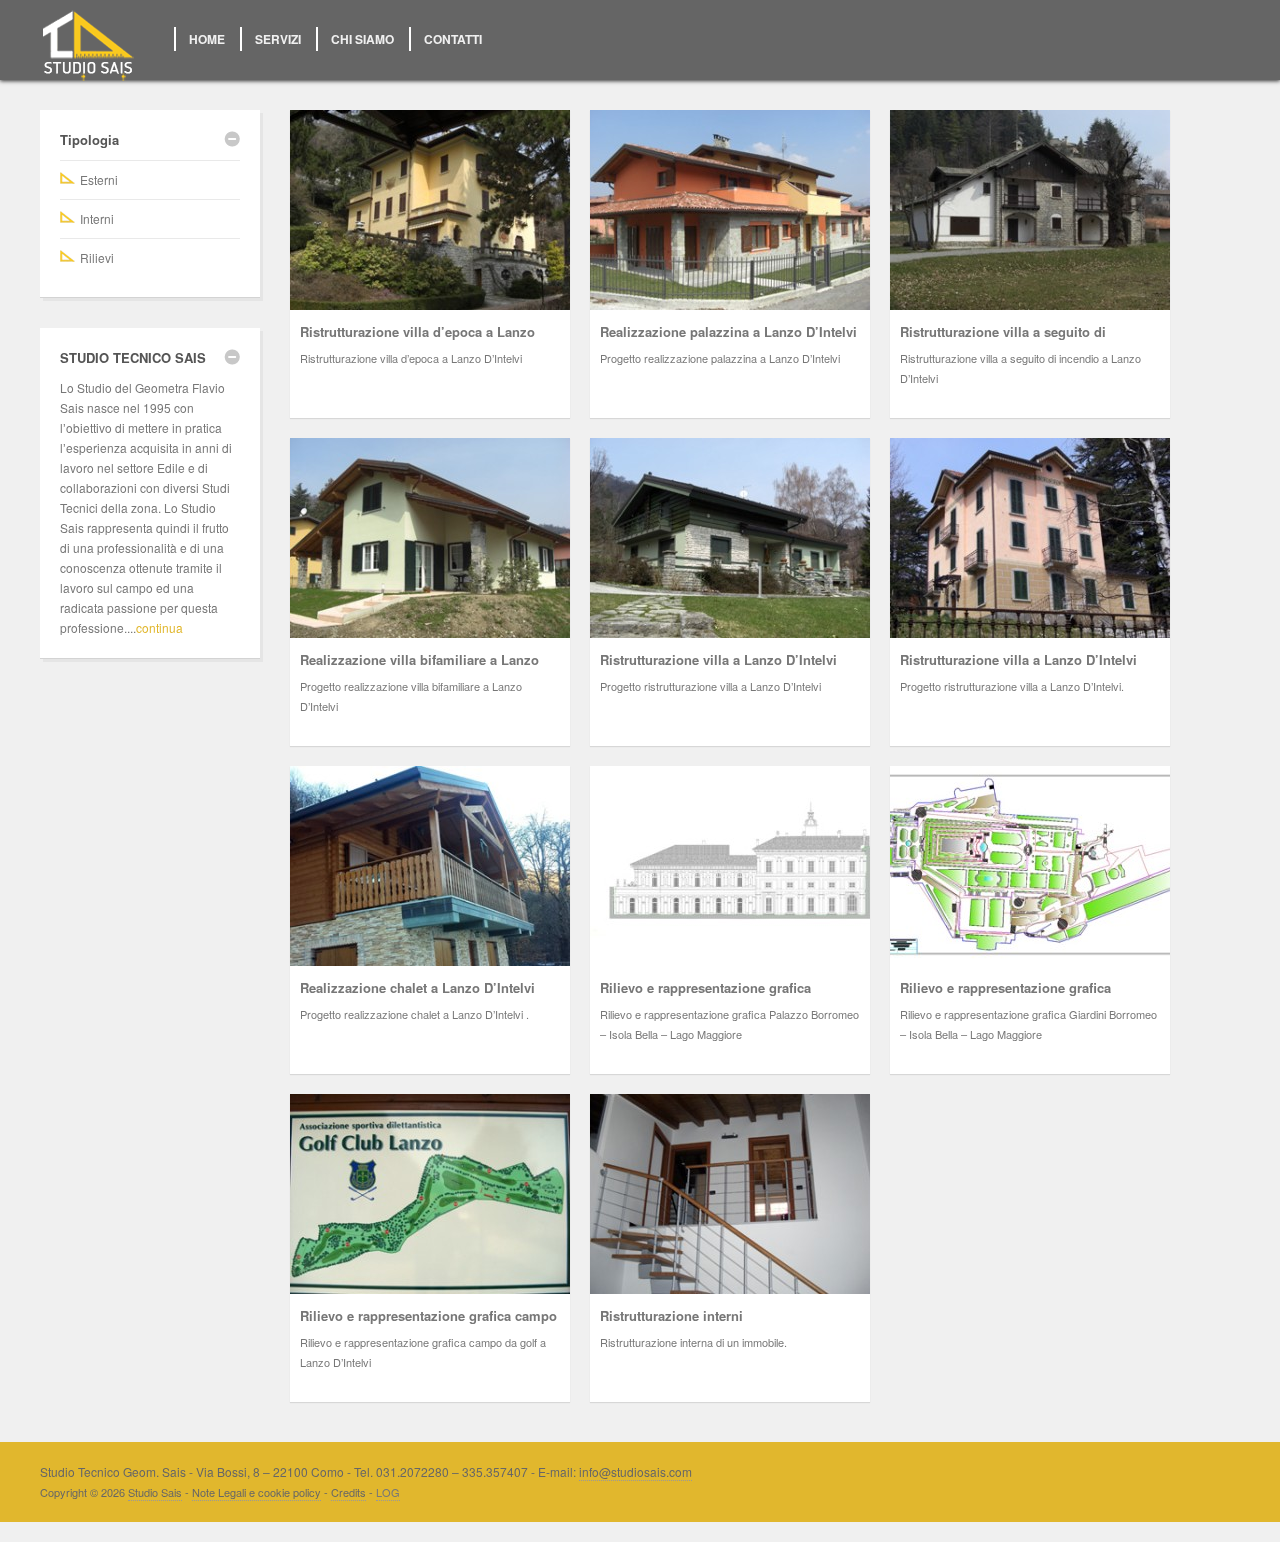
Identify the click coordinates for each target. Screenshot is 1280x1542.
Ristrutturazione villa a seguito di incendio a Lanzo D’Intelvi (1003, 341)
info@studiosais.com (635, 1471)
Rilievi (97, 257)
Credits (348, 1492)
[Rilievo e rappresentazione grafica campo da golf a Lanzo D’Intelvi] (430, 1194)
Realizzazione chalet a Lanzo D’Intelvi (417, 987)
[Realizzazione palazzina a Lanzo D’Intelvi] (730, 210)
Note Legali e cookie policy (256, 1492)
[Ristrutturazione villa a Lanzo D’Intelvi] (730, 538)
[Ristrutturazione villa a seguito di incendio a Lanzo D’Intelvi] (1030, 210)
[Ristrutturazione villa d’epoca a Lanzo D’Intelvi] (430, 210)
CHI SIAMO (362, 39)
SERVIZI (278, 39)
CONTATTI (453, 39)
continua (159, 627)
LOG (388, 1492)
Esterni (99, 179)
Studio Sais (155, 1492)
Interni (97, 218)
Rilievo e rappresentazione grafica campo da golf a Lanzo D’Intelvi (428, 1325)
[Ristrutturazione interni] (730, 1194)
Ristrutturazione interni (671, 1315)
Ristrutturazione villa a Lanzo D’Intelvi (718, 659)
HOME (207, 39)
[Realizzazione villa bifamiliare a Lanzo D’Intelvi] (430, 538)
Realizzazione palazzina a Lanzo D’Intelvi (728, 331)
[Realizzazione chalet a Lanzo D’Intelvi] (430, 866)
